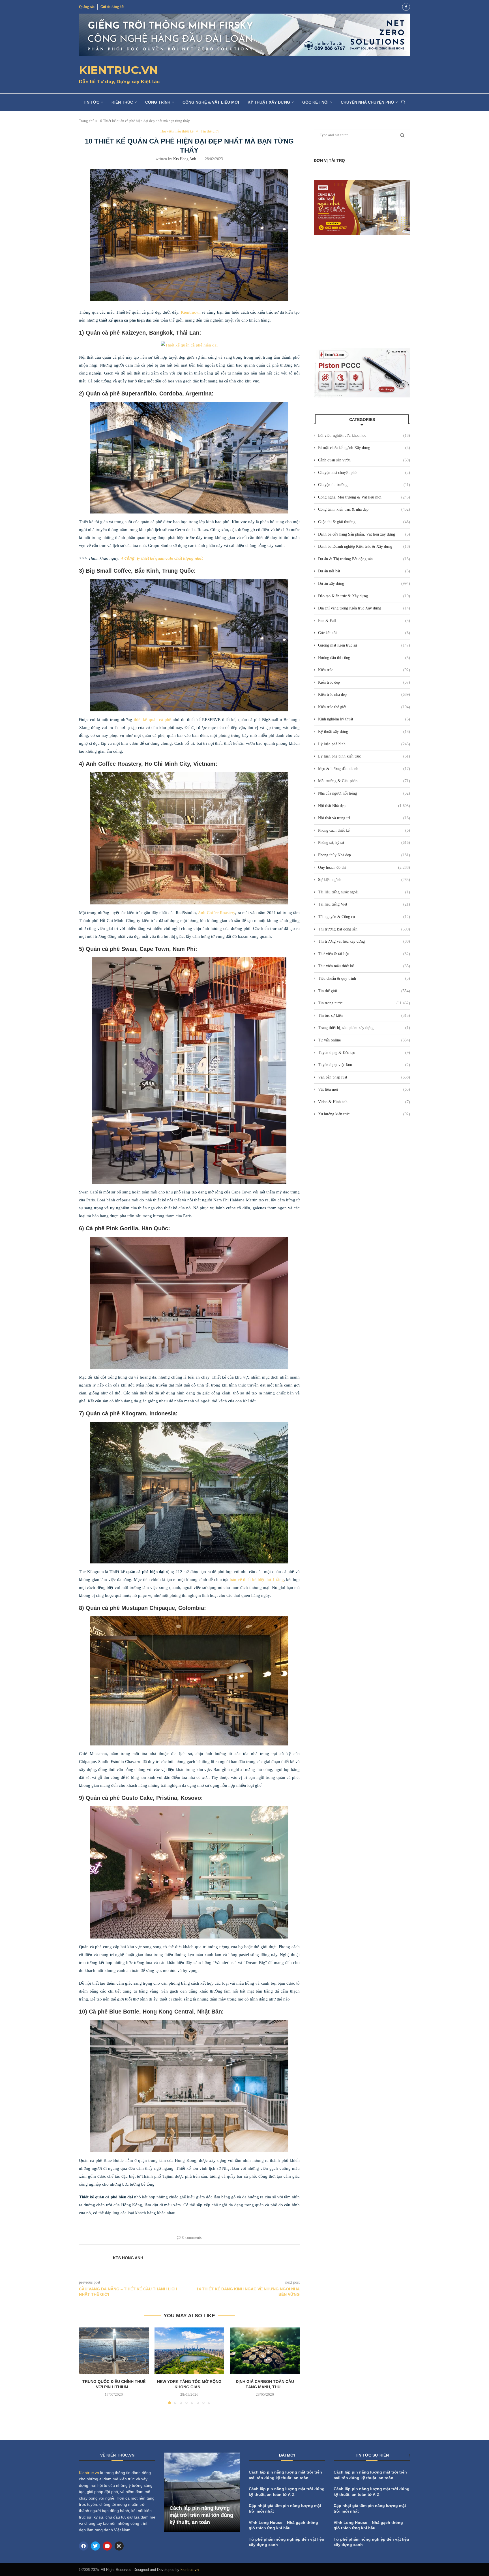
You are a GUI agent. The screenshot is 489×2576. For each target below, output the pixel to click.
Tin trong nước (364, 1003)
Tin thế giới (364, 991)
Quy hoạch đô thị (364, 867)
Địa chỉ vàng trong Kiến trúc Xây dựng (364, 608)
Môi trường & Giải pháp (364, 781)
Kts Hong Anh (185, 159)
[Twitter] (95, 2546)
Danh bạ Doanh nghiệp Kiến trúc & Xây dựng (364, 546)
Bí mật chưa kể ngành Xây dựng (364, 448)
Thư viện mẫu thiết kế (364, 966)
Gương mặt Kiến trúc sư (364, 645)
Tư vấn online (364, 1040)
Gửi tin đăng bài (112, 7)
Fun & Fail (364, 621)
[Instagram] (119, 2546)
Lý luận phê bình (364, 744)
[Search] (403, 102)
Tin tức (91, 102)
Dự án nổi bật (364, 571)
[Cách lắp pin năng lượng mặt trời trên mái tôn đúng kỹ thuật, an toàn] (202, 2492)
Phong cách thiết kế (364, 830)
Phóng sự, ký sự (364, 843)
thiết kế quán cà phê (153, 720)
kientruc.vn (190, 2570)
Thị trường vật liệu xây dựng (364, 941)
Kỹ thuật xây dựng (269, 102)
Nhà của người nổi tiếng (364, 793)
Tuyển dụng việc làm (364, 1065)
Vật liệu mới (364, 1089)
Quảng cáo (87, 7)
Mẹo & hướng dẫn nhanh (364, 769)
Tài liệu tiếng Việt (364, 904)
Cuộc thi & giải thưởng (364, 522)
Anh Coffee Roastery (216, 913)
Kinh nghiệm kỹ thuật (364, 719)
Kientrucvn (191, 312)
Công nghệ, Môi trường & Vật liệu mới (364, 497)
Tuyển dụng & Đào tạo (364, 1053)
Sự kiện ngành (364, 880)
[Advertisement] (362, 291)
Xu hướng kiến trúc (364, 1114)
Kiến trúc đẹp (364, 682)
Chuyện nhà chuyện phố (367, 102)
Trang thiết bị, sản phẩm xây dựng (364, 1028)
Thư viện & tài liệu (364, 954)
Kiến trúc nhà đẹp (364, 695)
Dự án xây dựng (364, 584)
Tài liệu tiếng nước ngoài (364, 892)
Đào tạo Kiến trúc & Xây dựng (364, 596)
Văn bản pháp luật (364, 1077)
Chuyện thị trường (364, 485)
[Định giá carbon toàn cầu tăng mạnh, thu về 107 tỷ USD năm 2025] (265, 2351)
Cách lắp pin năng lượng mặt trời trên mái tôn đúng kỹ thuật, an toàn (201, 2515)
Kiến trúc (122, 102)
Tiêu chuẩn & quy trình (364, 978)
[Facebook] (406, 7)
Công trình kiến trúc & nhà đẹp (364, 509)
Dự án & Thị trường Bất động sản (364, 559)
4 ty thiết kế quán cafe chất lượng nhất (162, 558)
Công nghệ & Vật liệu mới (211, 102)
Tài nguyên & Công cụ (364, 917)
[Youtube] (107, 2546)
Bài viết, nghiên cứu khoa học (364, 436)
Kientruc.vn (89, 2473)
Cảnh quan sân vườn (364, 460)
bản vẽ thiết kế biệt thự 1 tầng (257, 1580)
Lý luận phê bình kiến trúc (364, 756)
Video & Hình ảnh (364, 1102)
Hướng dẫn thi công (364, 658)
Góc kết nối (315, 102)
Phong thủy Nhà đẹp (364, 855)
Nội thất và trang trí (364, 818)
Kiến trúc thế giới (364, 707)
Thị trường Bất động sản (364, 929)
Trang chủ (87, 121)
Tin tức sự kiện (364, 1016)
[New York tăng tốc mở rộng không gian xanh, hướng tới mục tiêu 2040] (189, 2351)
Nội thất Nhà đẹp (364, 806)
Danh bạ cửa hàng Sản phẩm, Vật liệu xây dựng (364, 534)
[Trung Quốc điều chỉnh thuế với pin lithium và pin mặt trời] (114, 2351)
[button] (87, 2366)
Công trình (158, 102)
